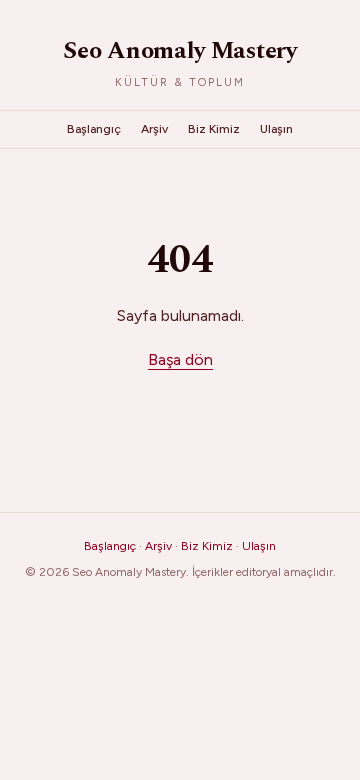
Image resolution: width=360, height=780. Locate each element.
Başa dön (180, 359)
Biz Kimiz (214, 129)
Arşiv (154, 129)
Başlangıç (94, 129)
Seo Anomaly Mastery (179, 51)
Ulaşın (276, 129)
